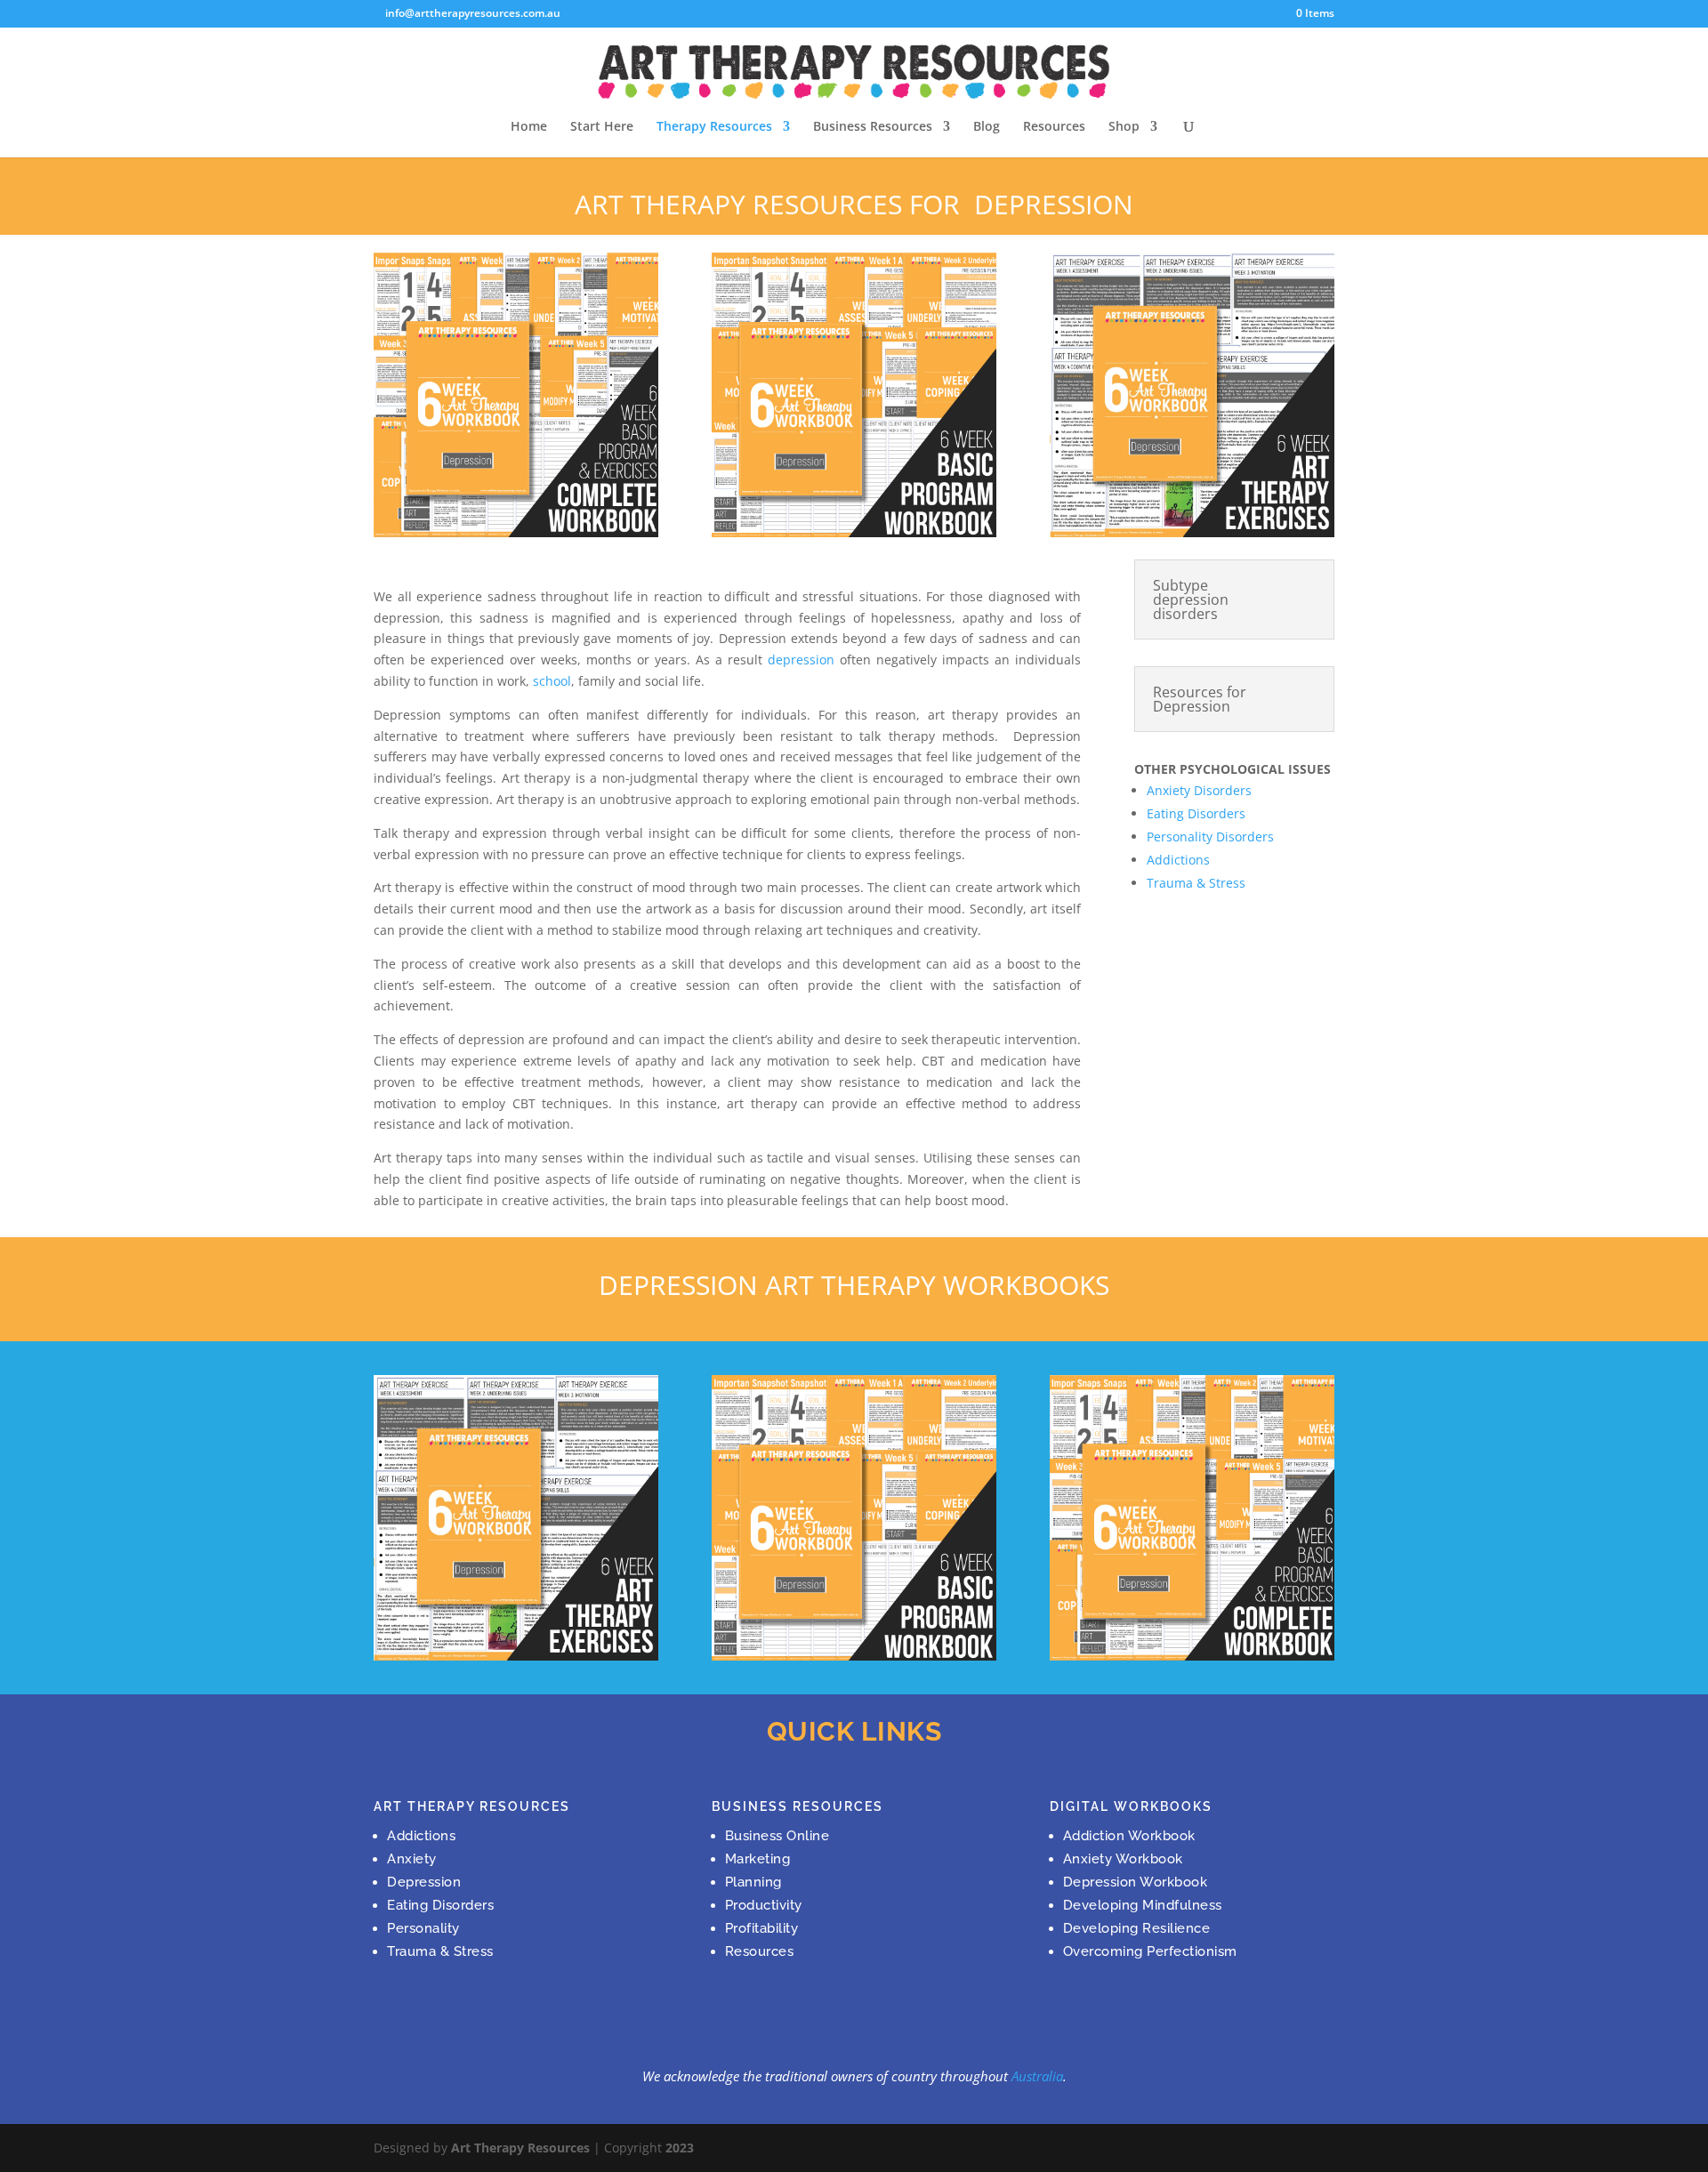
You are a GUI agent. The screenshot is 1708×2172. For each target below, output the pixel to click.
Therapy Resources (714, 127)
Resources (1054, 127)
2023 (680, 2148)
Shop (1124, 127)
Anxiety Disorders (1199, 790)
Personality (423, 1928)
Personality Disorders (1210, 837)
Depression (424, 1882)
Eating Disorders (1196, 813)
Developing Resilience (1137, 1928)
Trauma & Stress (1196, 883)
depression (801, 660)
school (552, 681)
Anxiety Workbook (1123, 1859)
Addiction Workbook (1129, 1836)
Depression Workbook (1136, 1882)
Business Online (777, 1836)
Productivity (764, 1905)
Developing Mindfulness (1143, 1905)
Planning (753, 1882)
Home (529, 127)
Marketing (758, 1859)
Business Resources (873, 127)
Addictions (1178, 860)
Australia (1037, 2076)
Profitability (762, 1928)
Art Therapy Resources (520, 2148)
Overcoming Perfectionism (1150, 1951)
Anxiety (412, 1859)
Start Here (602, 127)
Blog (987, 127)
